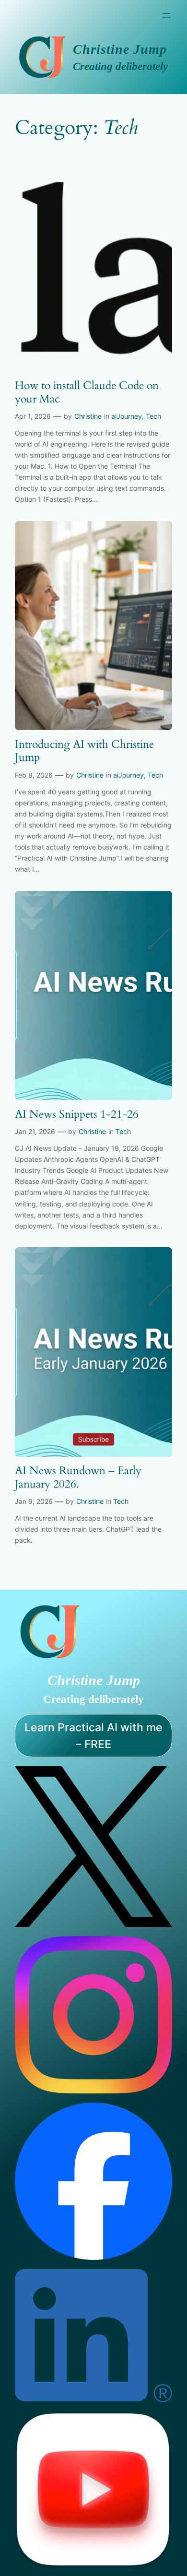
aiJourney (127, 416)
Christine (88, 416)
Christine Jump (120, 49)
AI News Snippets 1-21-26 (77, 1114)
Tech (153, 416)
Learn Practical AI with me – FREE (93, 1736)
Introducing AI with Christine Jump (84, 751)
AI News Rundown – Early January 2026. (78, 1477)
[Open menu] (166, 15)
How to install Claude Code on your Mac (87, 392)
